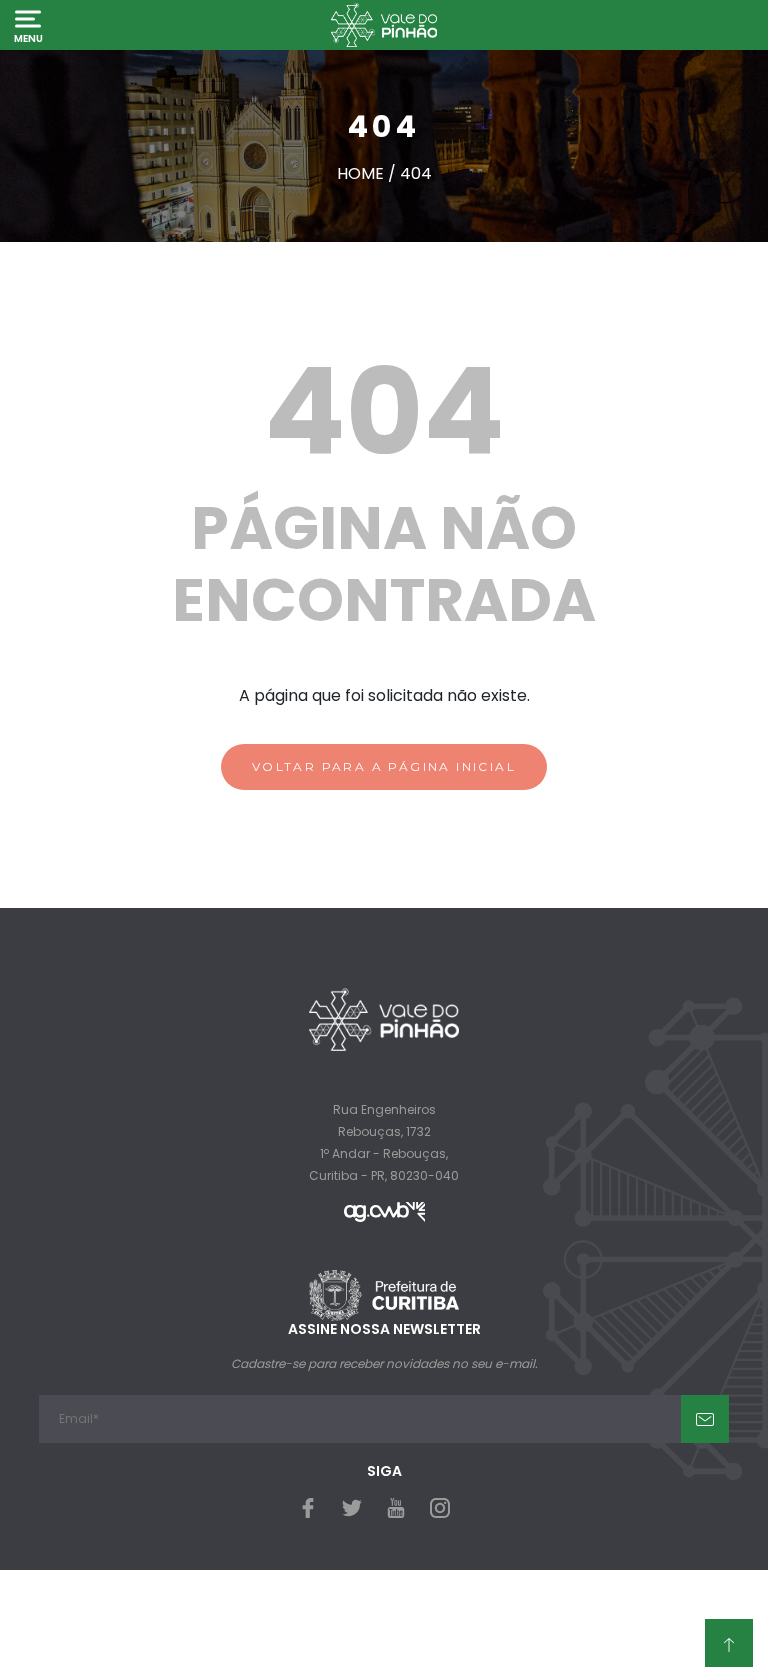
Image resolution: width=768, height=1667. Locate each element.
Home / (368, 173)
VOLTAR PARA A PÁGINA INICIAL (384, 766)
